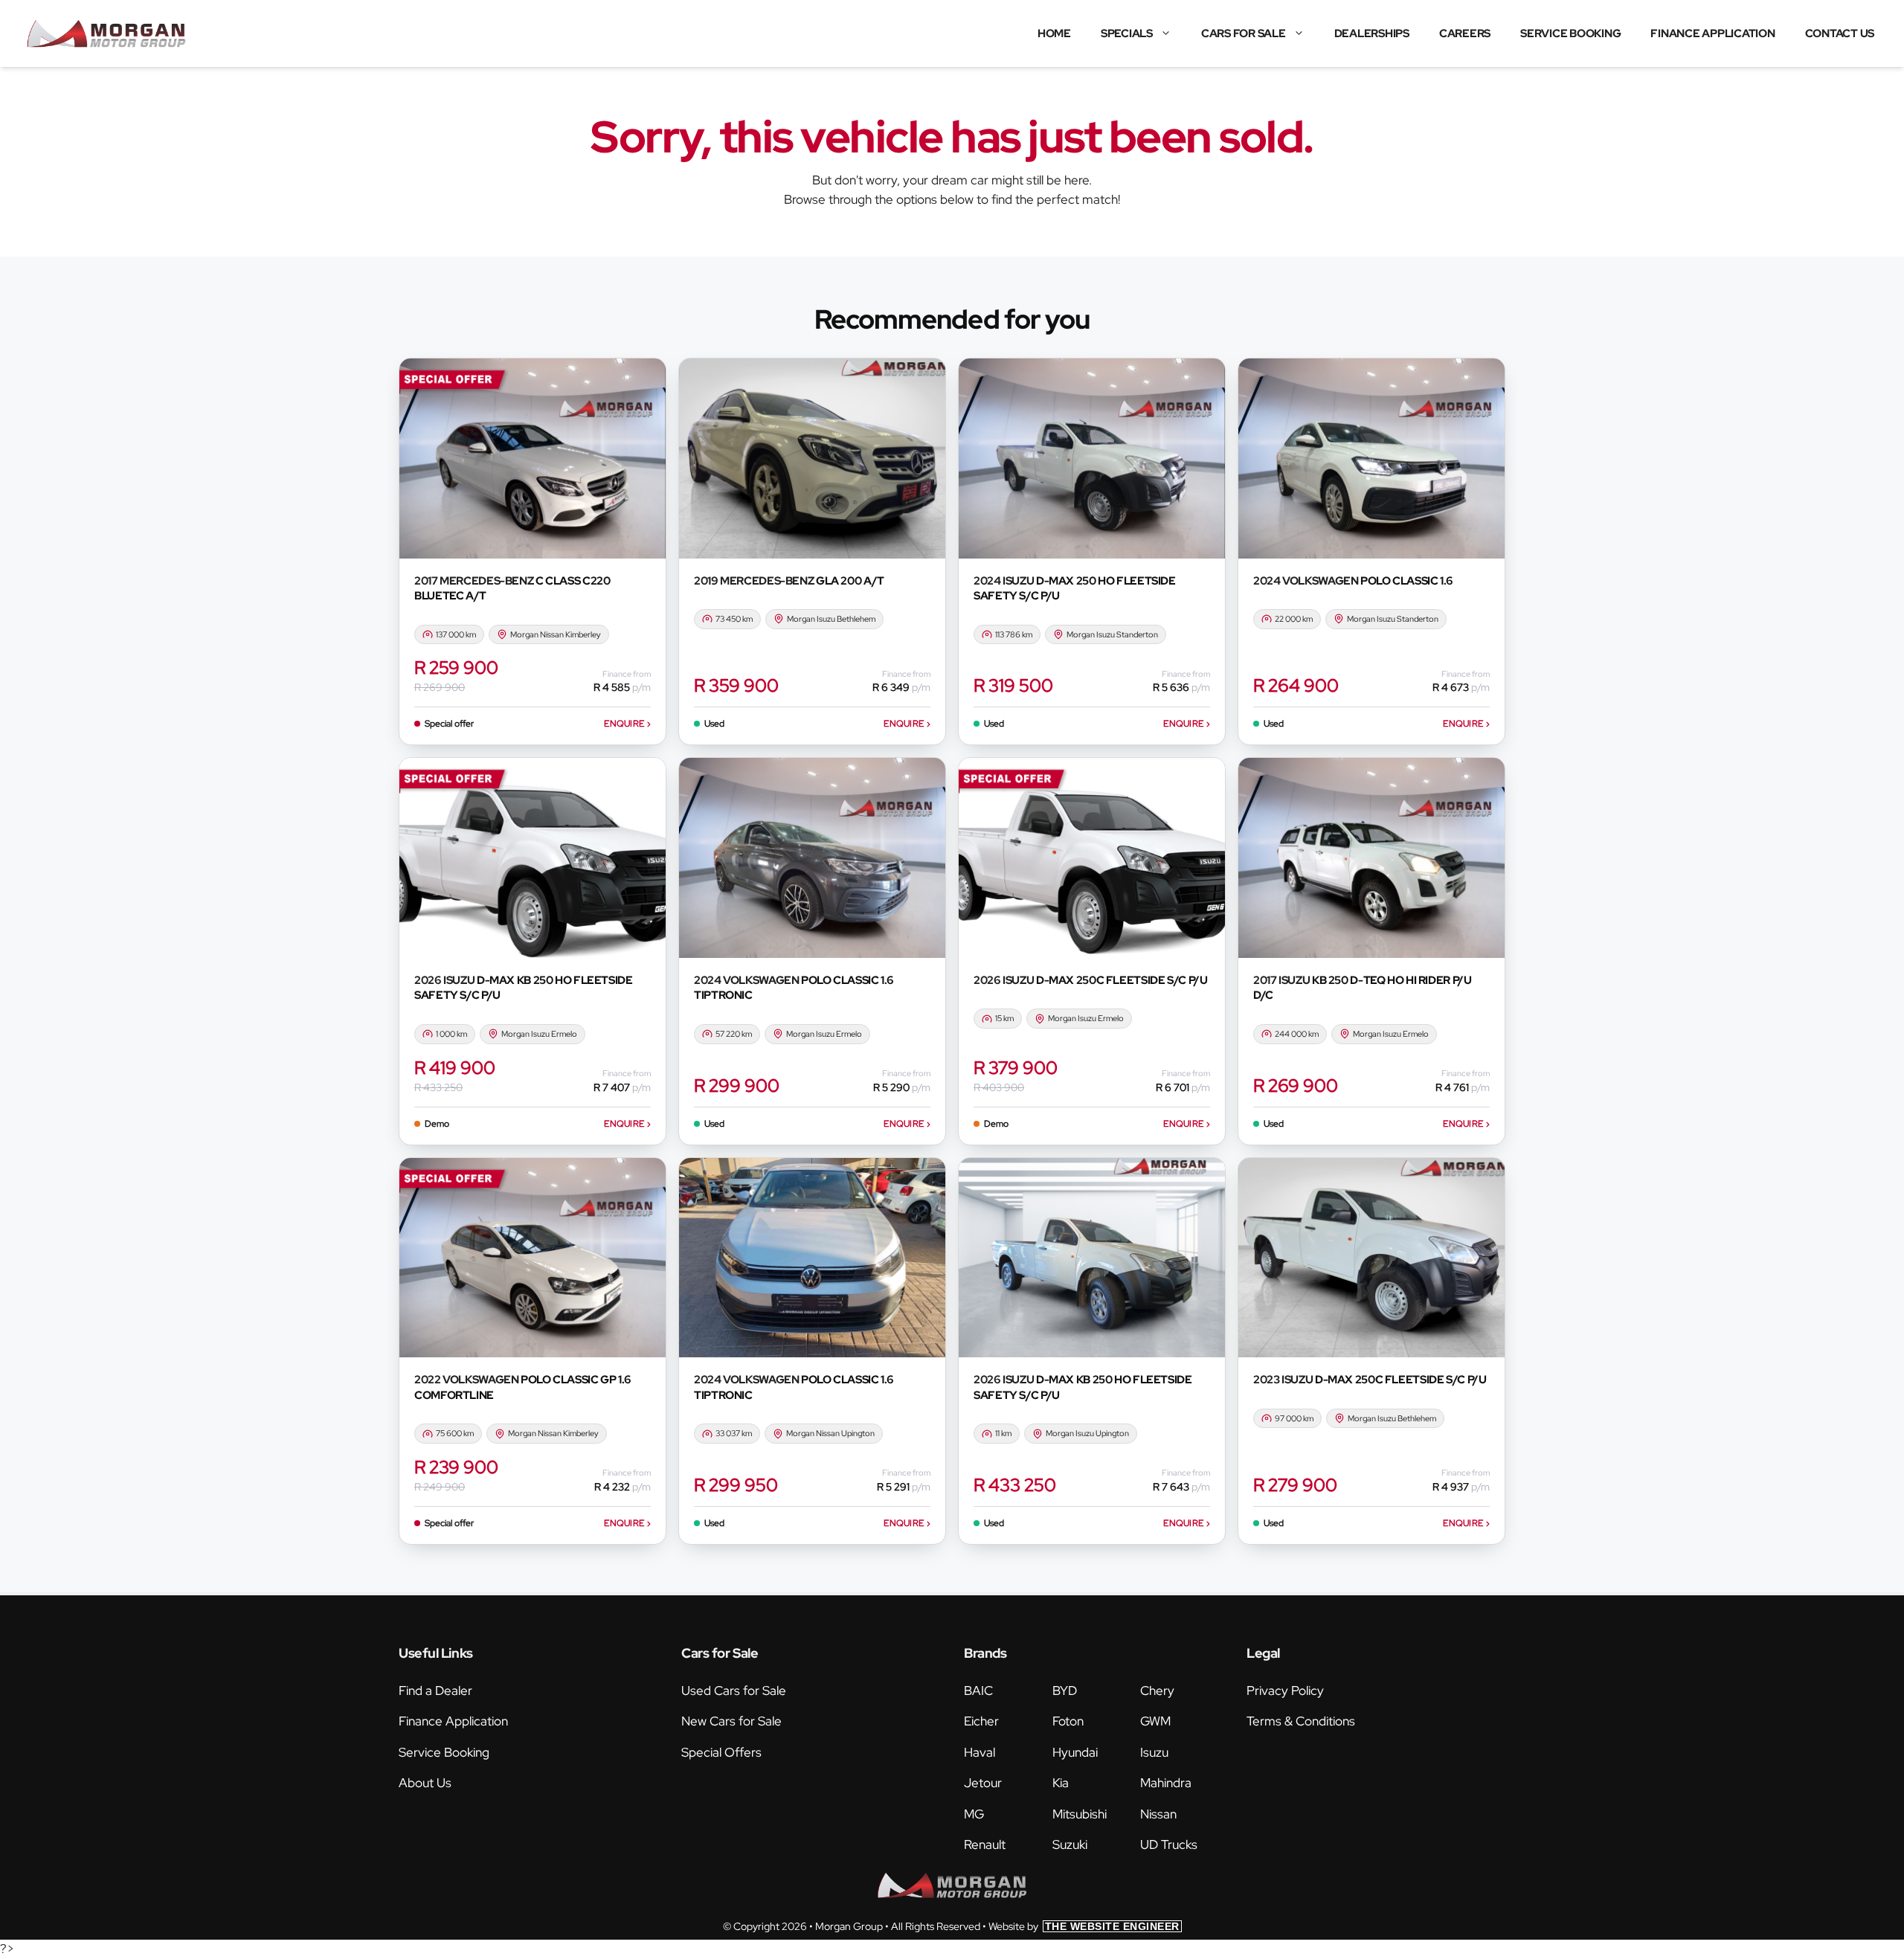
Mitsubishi (1080, 1814)
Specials (1127, 33)
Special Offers (721, 1752)
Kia (1061, 1783)
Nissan (1158, 1814)
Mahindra (1166, 1783)
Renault (985, 1844)
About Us (425, 1783)
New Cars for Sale (731, 1721)
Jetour (983, 1783)
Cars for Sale (1244, 33)
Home (1054, 33)
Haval (980, 1752)
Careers (1465, 33)
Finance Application (1712, 33)
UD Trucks (1169, 1844)
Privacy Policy (1285, 1691)
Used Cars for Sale (734, 1691)
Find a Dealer (435, 1691)
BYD (1065, 1691)
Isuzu (1154, 1752)
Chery (1157, 1691)
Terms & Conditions (1301, 1721)
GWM (1155, 1721)
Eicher (981, 1721)
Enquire (627, 724)
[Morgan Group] (106, 33)
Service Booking (1570, 33)
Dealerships (1372, 33)
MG (974, 1814)
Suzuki (1070, 1844)
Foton (1068, 1721)
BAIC (978, 1691)
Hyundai (1075, 1752)
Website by (1084, 1926)
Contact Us (1840, 33)
